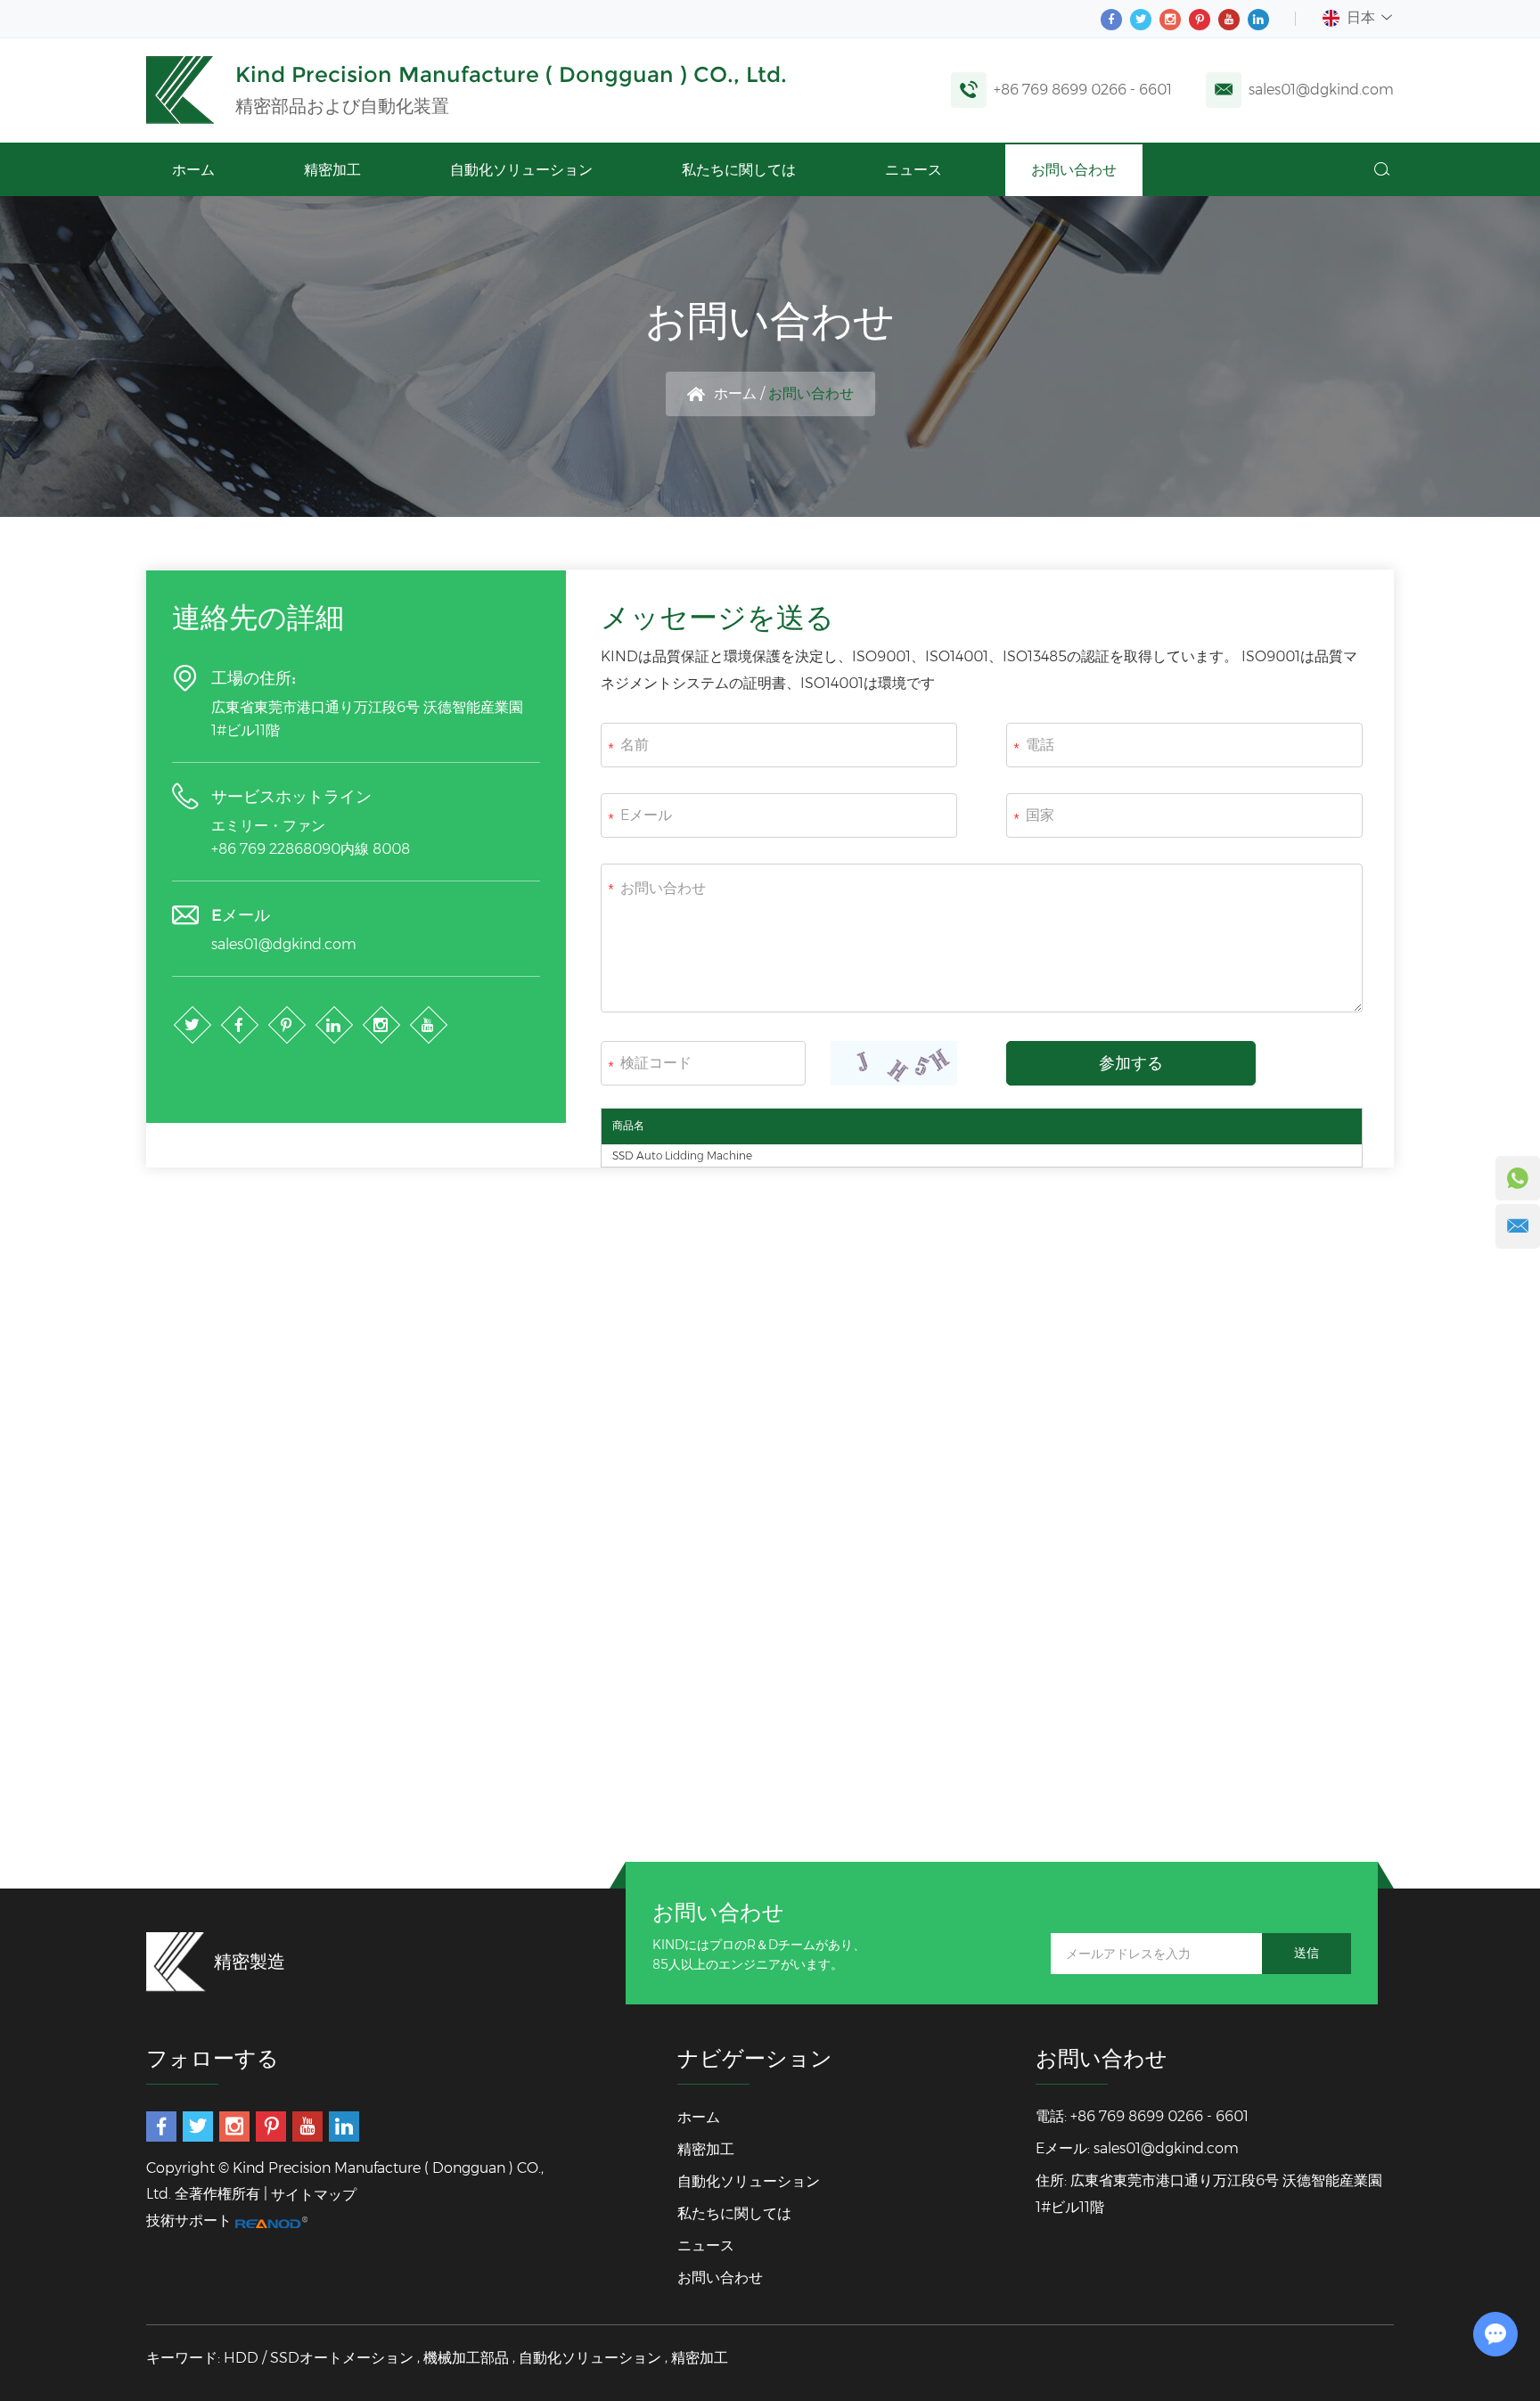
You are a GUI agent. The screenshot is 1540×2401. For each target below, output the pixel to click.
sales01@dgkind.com (1321, 90)
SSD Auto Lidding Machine (682, 1155)
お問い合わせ (1074, 170)
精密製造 (250, 1962)
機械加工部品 (466, 2358)
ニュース (913, 170)
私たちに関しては (739, 170)
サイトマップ (314, 2195)
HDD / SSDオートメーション (319, 2358)
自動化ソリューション (521, 170)
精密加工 (332, 170)
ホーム (193, 170)
